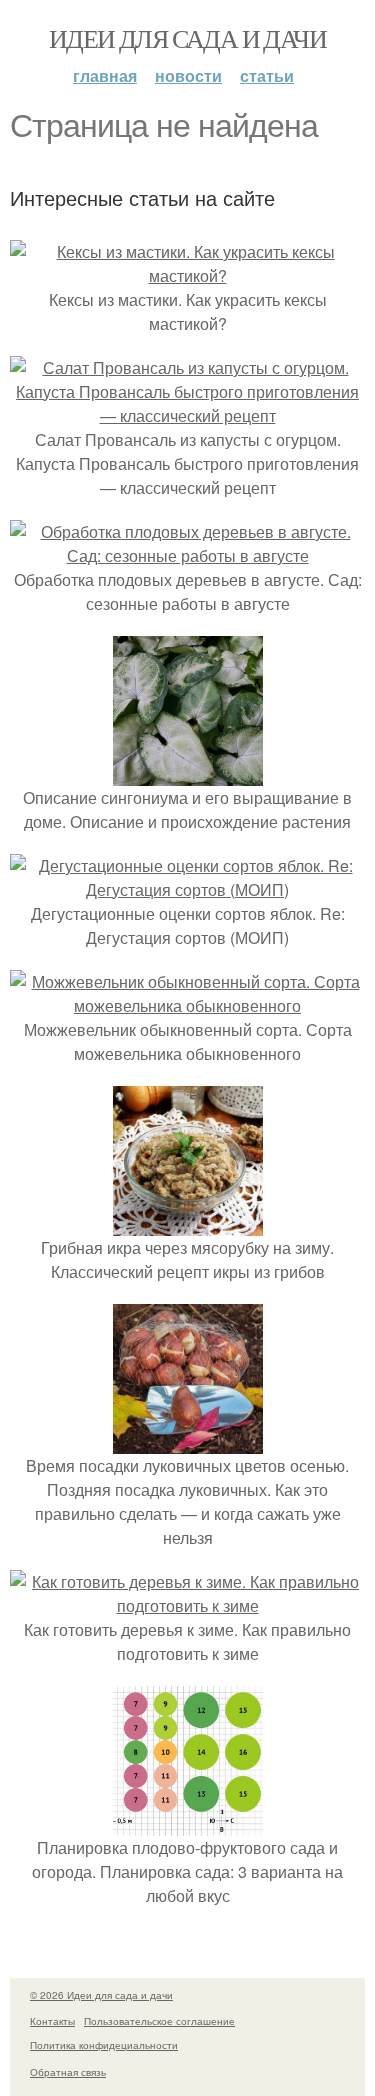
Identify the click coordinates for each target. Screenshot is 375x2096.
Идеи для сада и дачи (187, 38)
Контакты (52, 2021)
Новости (188, 75)
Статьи (267, 75)
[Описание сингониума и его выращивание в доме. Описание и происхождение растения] (188, 773)
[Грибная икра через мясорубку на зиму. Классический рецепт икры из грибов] (188, 1223)
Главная (105, 75)
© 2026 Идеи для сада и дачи (101, 1995)
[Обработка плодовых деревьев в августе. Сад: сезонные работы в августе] (187, 555)
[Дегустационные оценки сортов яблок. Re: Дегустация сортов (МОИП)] (187, 889)
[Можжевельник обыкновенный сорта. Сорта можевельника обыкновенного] (187, 1005)
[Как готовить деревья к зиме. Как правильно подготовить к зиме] (187, 1605)
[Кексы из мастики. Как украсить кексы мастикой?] (187, 275)
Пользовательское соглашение (159, 2021)
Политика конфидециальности (104, 2045)
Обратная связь (68, 2072)
